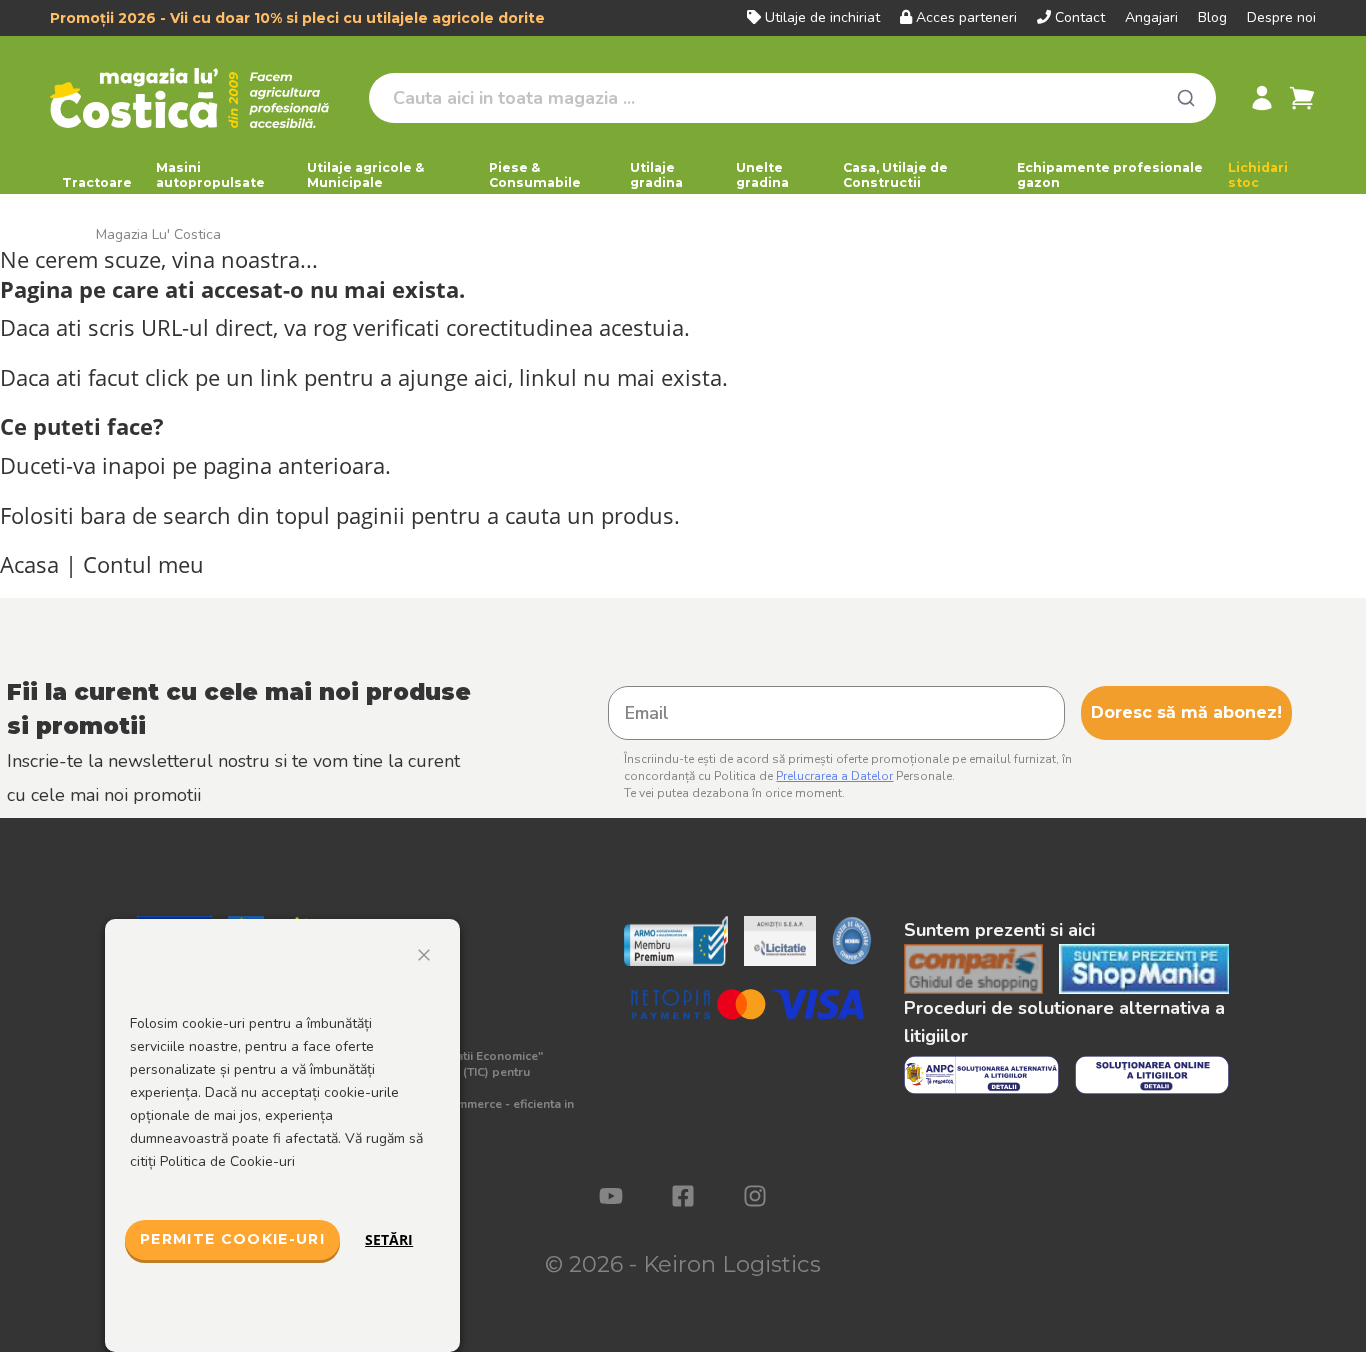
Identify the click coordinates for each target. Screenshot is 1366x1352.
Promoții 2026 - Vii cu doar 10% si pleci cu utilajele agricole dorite (297, 18)
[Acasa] (201, 98)
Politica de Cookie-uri (227, 1161)
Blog (1212, 17)
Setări (389, 1239)
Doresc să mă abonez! (1186, 712)
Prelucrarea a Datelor (834, 776)
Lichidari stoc (1258, 175)
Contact (1080, 17)
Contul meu (143, 564)
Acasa (29, 564)
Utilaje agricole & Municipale (365, 175)
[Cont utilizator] (1262, 98)
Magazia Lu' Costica (158, 234)
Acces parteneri (966, 17)
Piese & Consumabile (535, 175)
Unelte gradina (762, 175)
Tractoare (97, 182)
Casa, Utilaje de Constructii (895, 175)
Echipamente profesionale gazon (1110, 175)
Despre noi (1281, 17)
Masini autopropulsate (210, 175)
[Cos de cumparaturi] (1302, 98)
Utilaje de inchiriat (822, 17)
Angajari (1151, 17)
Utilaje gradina (656, 175)
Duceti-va (48, 465)
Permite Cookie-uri (232, 1239)
